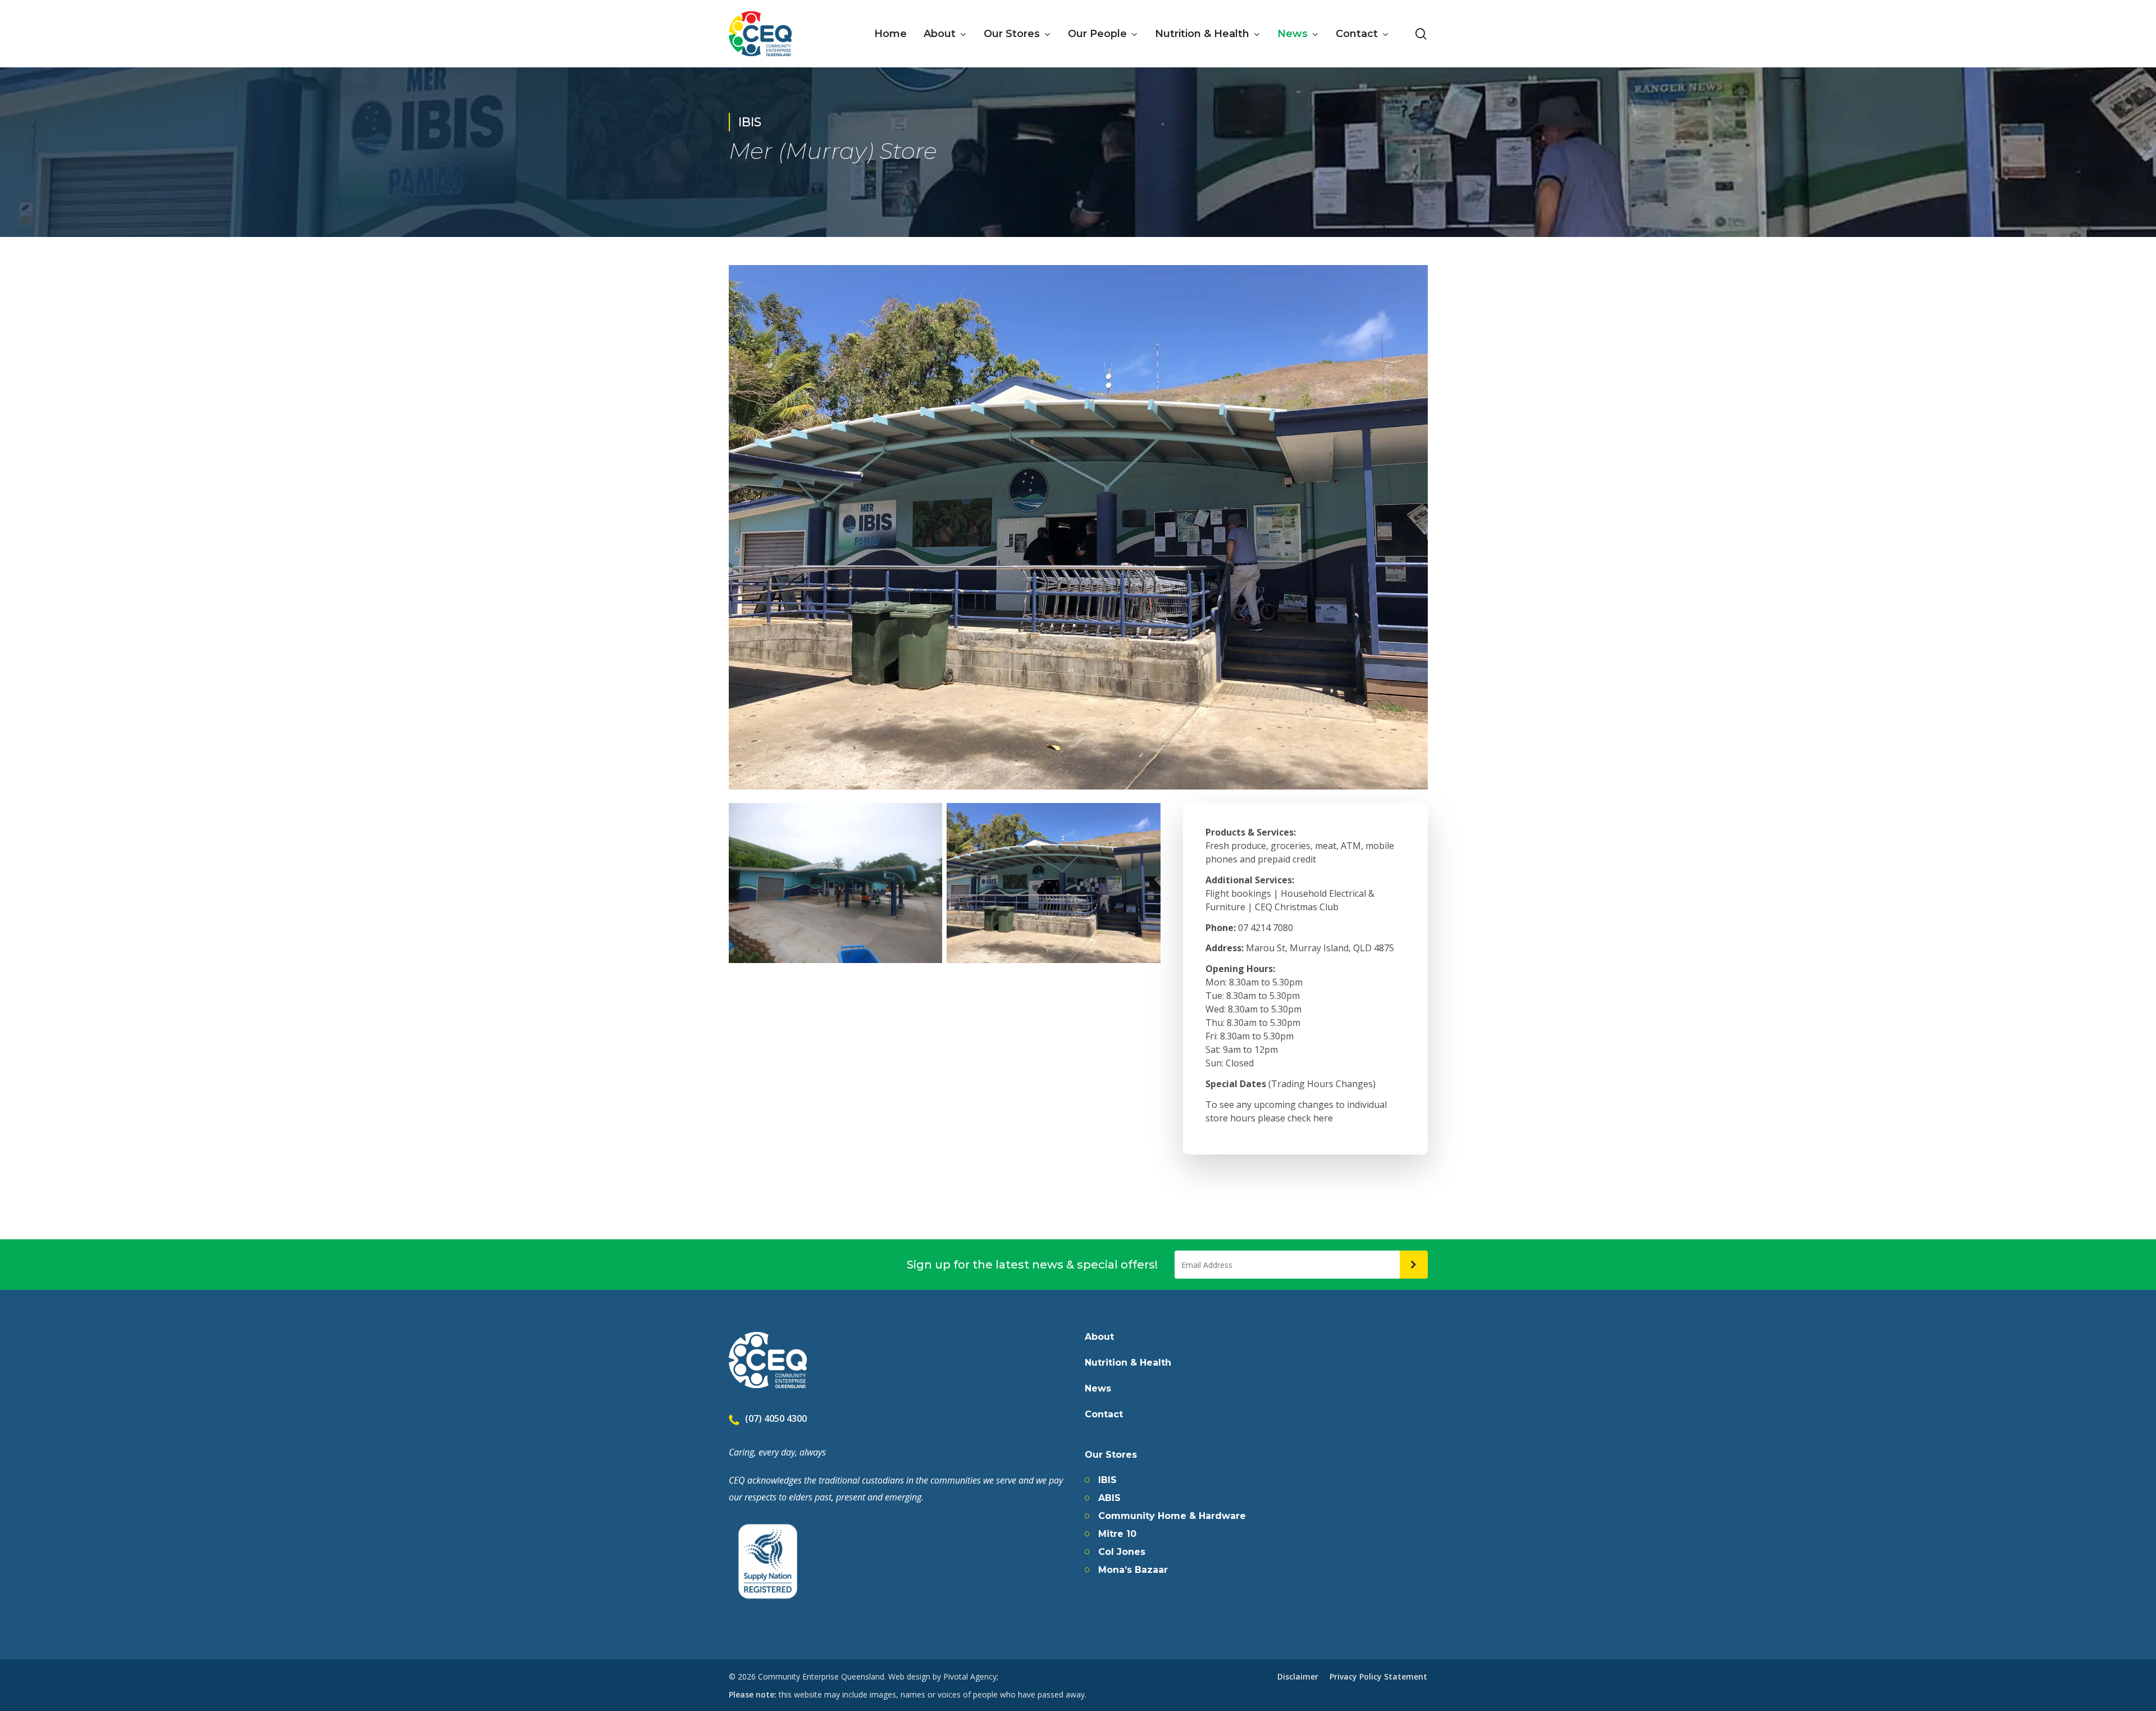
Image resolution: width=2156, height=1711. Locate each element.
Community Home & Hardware (1172, 1516)
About (1099, 1337)
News (1098, 1389)
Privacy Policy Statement (1378, 1676)
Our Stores (1111, 1455)
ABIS (1109, 1498)
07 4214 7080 (1266, 928)
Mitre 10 (1117, 1534)
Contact (1104, 1415)
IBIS (1107, 1480)
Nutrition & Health (1128, 1363)
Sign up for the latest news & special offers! (1032, 1265)
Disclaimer (1298, 1676)
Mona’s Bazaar (1133, 1570)
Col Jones (1122, 1552)
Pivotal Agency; (971, 1676)
